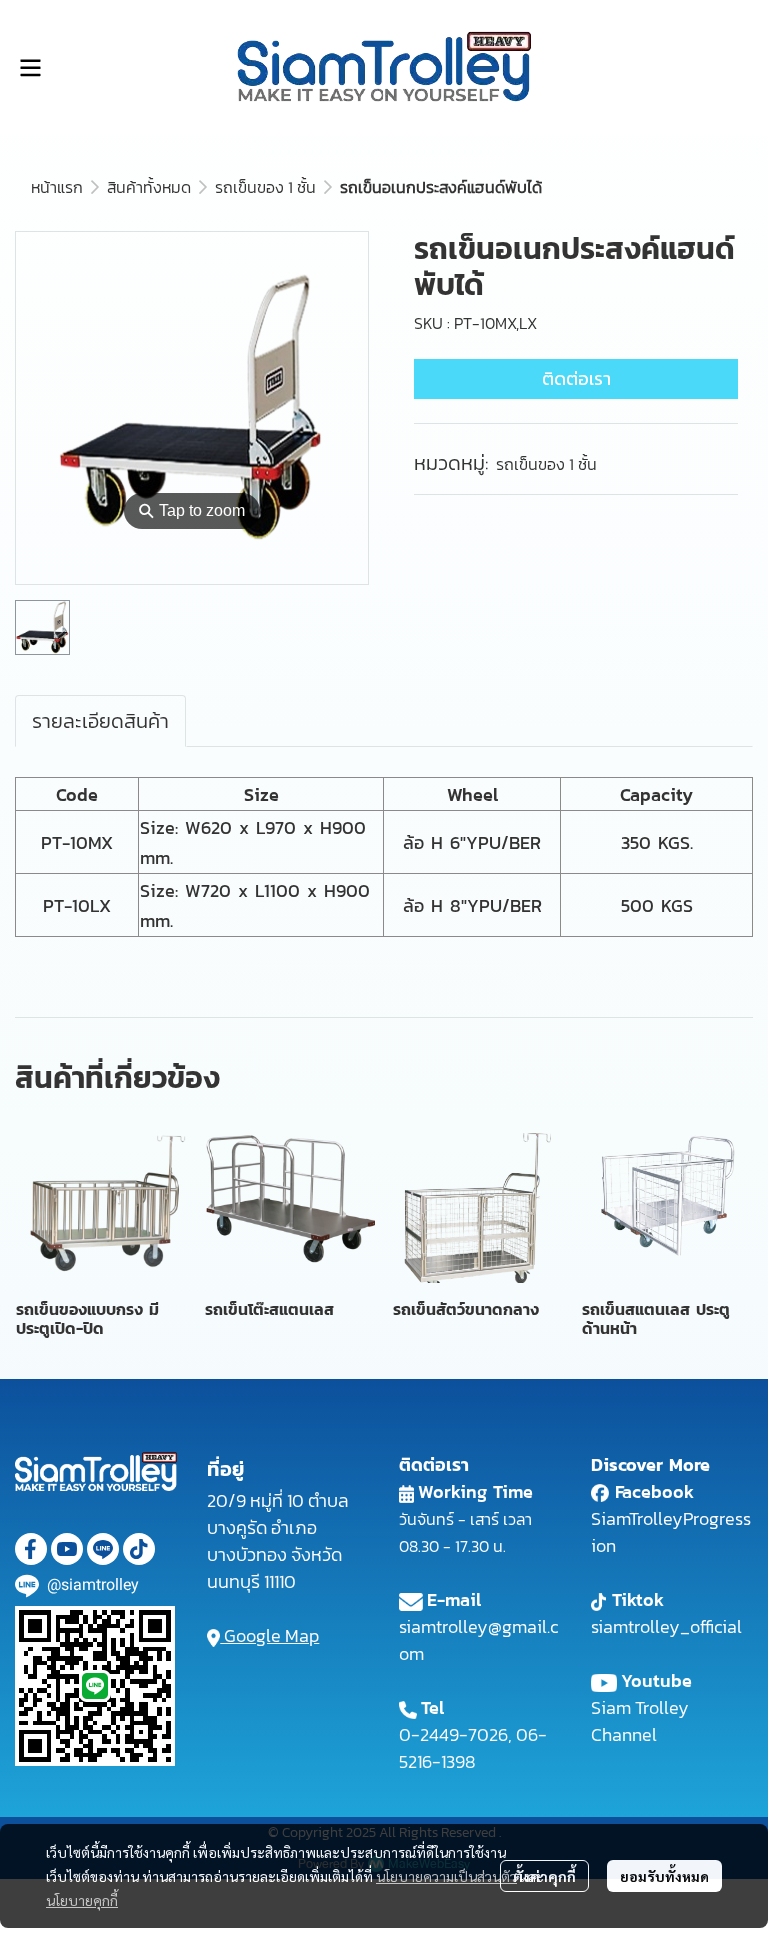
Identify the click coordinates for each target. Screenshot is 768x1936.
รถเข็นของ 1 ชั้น (265, 187)
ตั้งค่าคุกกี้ (544, 1876)
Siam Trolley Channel (640, 1721)
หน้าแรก (57, 187)
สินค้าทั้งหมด (149, 187)
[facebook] (31, 1549)
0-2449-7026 (453, 1734)
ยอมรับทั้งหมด (664, 1876)
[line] (103, 1549)
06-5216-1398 (473, 1748)
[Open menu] (30, 68)
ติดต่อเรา (576, 378)
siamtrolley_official (666, 1626)
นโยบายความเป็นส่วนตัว (446, 1876)
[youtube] (67, 1549)
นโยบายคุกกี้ (82, 1900)
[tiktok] (139, 1549)
